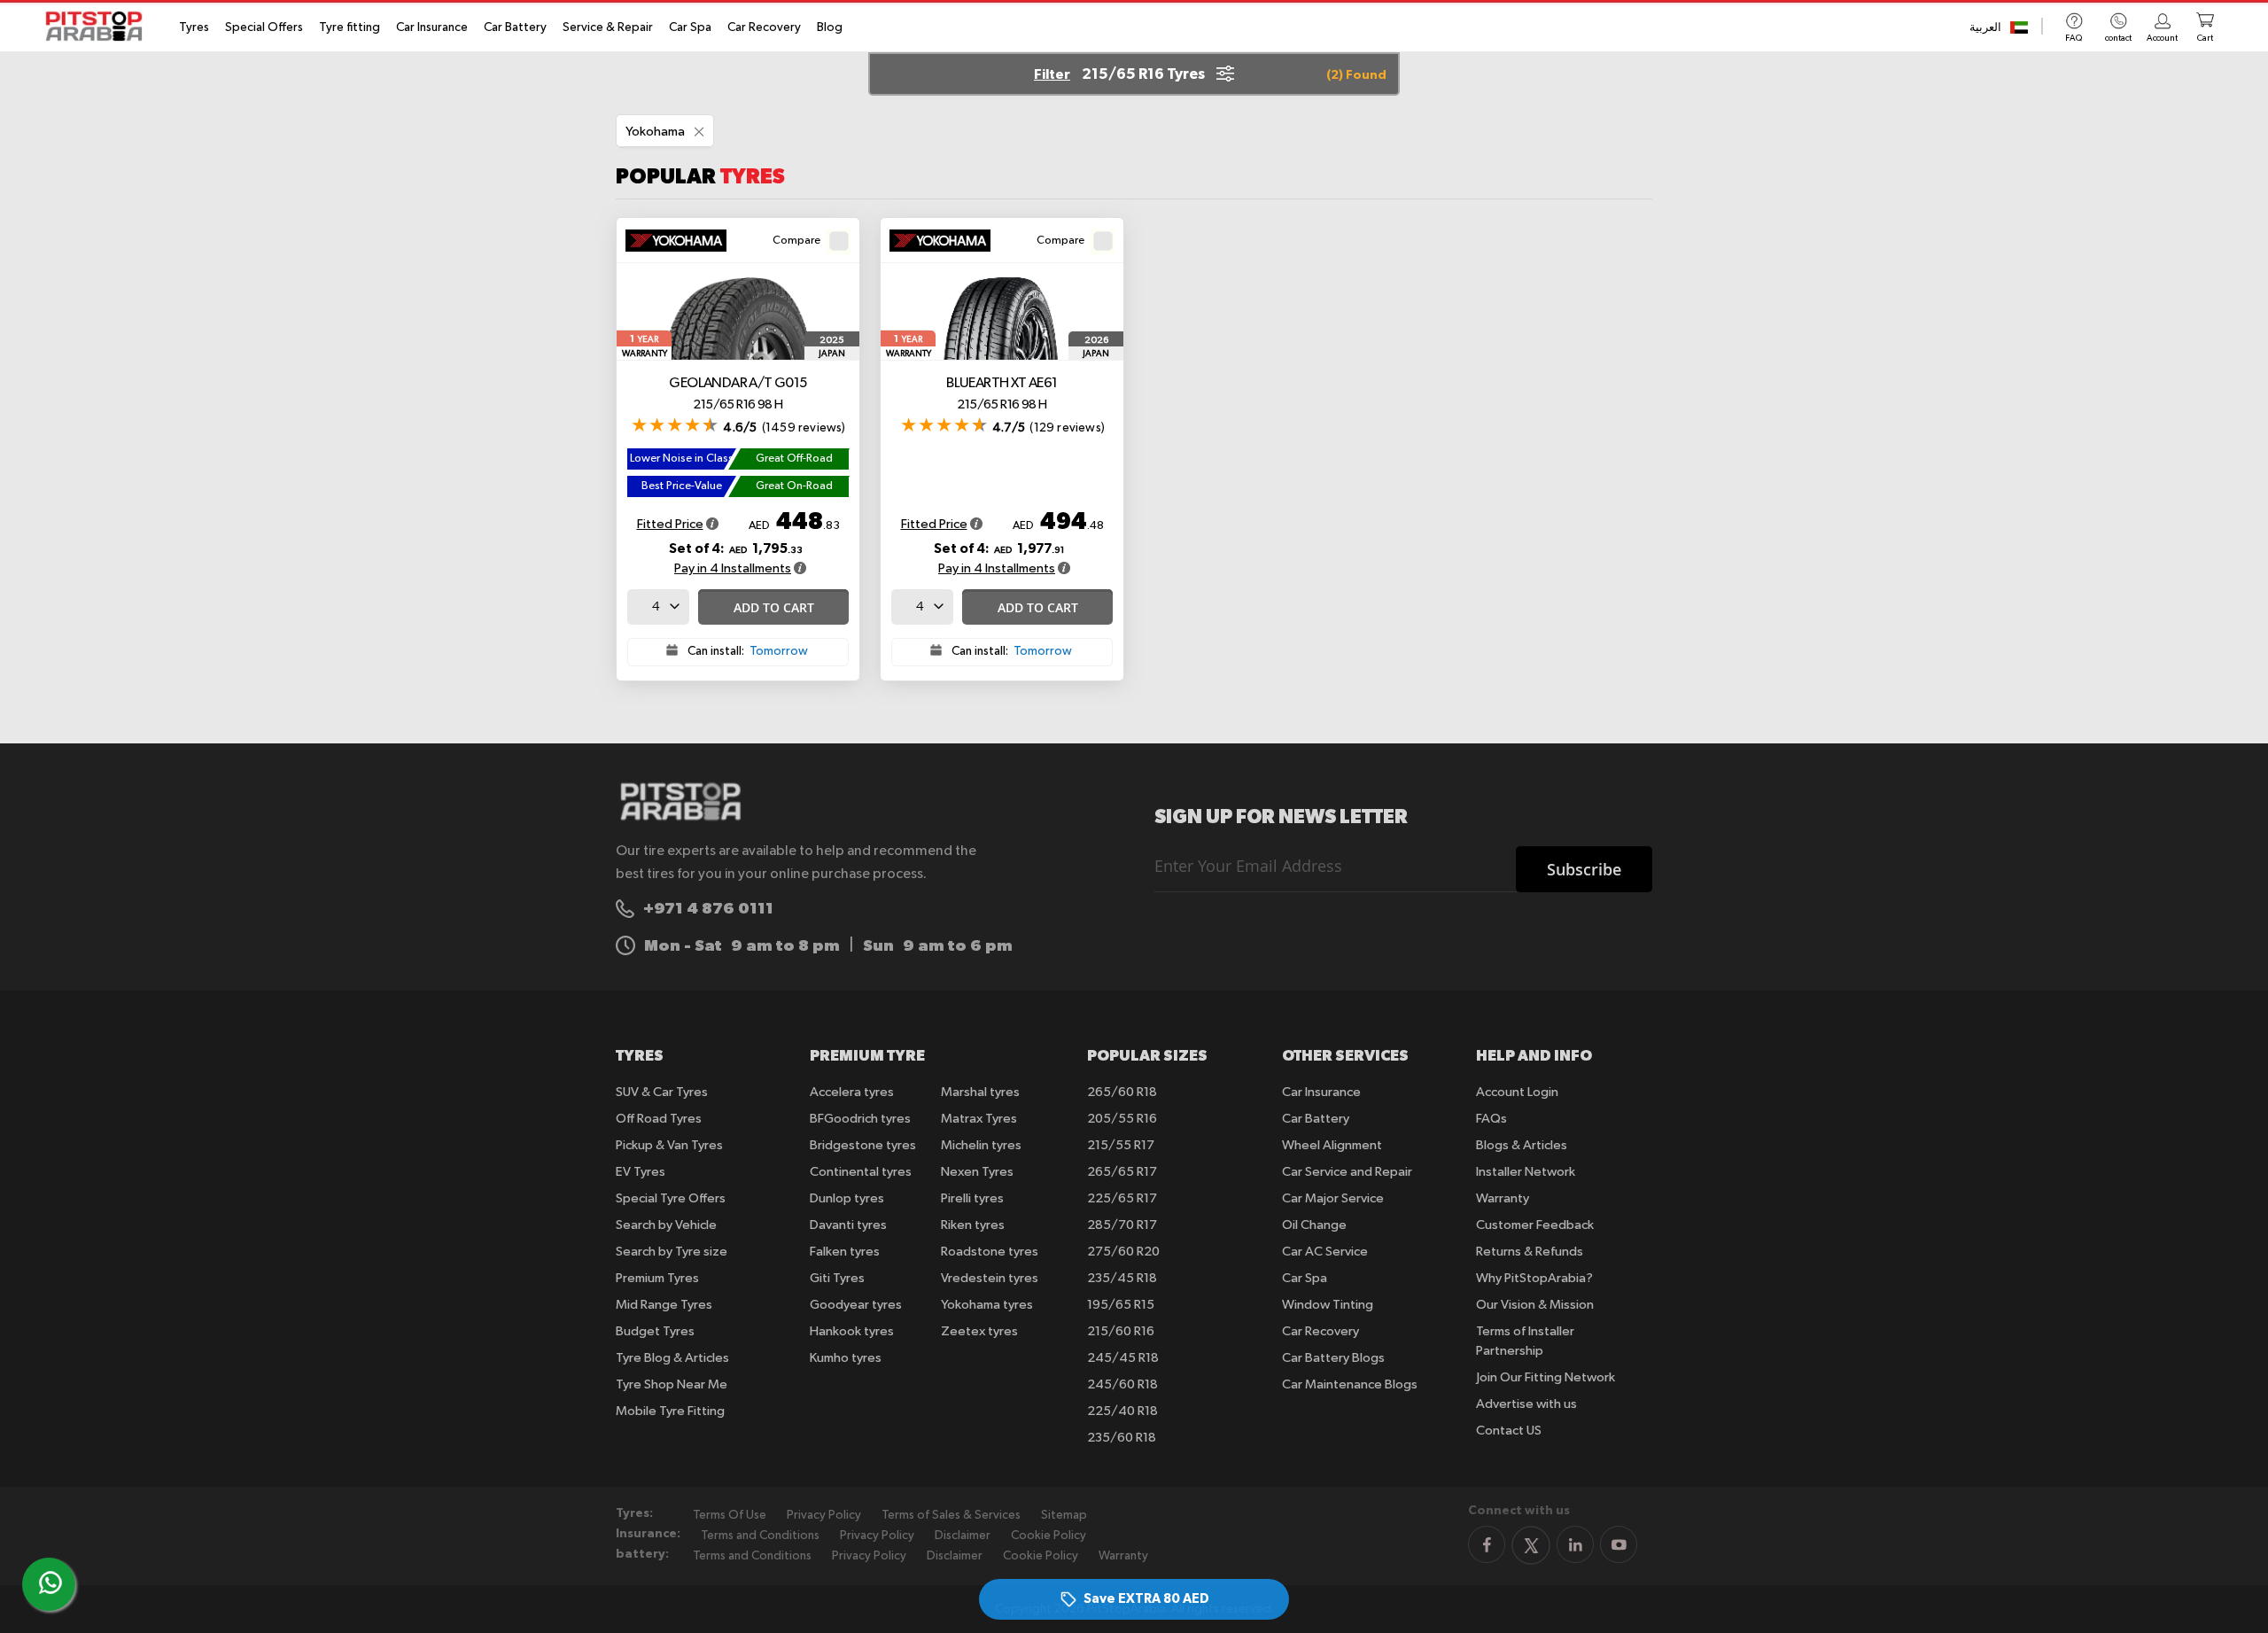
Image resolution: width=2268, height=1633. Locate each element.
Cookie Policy (1049, 1536)
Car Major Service (1333, 1198)
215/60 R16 (1121, 1331)
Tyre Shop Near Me (672, 1384)
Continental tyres (861, 1172)
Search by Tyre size (672, 1252)
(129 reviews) (1067, 428)
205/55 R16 (1122, 1119)
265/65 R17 (1122, 1172)
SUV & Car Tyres (662, 1092)
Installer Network (1526, 1172)
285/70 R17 (1122, 1225)
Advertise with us (1526, 1404)
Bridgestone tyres (863, 1145)
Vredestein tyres (990, 1278)
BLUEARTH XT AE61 (1002, 394)
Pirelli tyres (972, 1198)
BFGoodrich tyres (860, 1119)
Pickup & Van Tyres (669, 1145)
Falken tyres (845, 1252)
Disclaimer (963, 1536)
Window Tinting (1328, 1305)
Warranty (1503, 1198)
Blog (830, 27)
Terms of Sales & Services (951, 1515)
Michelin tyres (981, 1145)
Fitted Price (670, 524)
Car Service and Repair (1347, 1172)
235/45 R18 (1122, 1278)
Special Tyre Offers (671, 1198)
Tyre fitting (350, 27)
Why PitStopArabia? (1534, 1278)
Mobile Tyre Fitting (670, 1411)
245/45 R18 (1123, 1358)
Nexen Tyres (977, 1172)
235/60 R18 (1122, 1438)
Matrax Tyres (979, 1119)
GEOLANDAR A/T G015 (738, 394)
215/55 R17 (1121, 1145)
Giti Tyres (837, 1278)
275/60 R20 (1123, 1252)
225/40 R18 (1122, 1411)
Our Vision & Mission (1535, 1305)
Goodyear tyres (856, 1305)
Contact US (1509, 1431)
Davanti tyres (848, 1225)
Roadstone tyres (990, 1252)
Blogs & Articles (1522, 1145)
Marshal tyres (980, 1092)
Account (2162, 38)
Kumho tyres (846, 1358)
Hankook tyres (852, 1331)
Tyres (194, 27)
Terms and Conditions (760, 1536)
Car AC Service (1325, 1252)
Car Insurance (432, 27)
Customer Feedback (1535, 1225)
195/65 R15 (1121, 1305)
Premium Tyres (657, 1278)
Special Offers (264, 27)
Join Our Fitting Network (1546, 1377)
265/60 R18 (1122, 1092)
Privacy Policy (824, 1515)
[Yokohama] (682, 243)
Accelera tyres (852, 1092)
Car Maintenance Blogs (1350, 1384)
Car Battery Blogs (1333, 1358)
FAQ (2074, 38)
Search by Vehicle (666, 1225)
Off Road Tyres (659, 1119)
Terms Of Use (730, 1515)
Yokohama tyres (987, 1305)
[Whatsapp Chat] (50, 1582)
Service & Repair (608, 27)
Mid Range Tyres (664, 1305)
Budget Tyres (655, 1331)
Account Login (1517, 1092)
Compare (796, 241)
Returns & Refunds (1530, 1252)
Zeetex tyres (979, 1331)
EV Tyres (641, 1172)
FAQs (1491, 1119)
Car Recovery (764, 27)
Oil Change (1314, 1225)
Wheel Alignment (1332, 1145)
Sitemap (1064, 1515)
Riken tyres (973, 1225)
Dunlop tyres (847, 1198)
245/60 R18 (1122, 1384)
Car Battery (515, 27)
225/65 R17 (1122, 1198)
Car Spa (690, 27)
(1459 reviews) (804, 428)
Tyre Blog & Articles (672, 1358)
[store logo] (99, 26)
